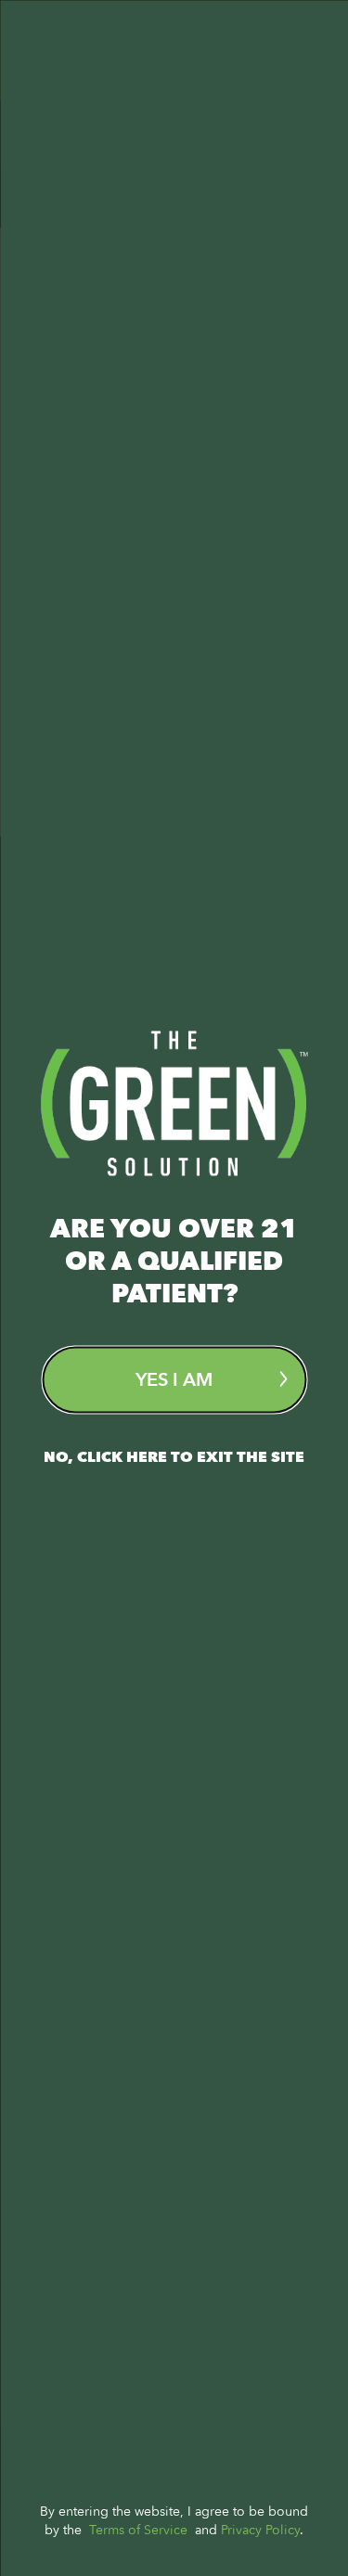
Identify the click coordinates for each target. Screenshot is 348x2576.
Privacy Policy (260, 2529)
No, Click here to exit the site (174, 1456)
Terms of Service (138, 2529)
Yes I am (174, 1379)
